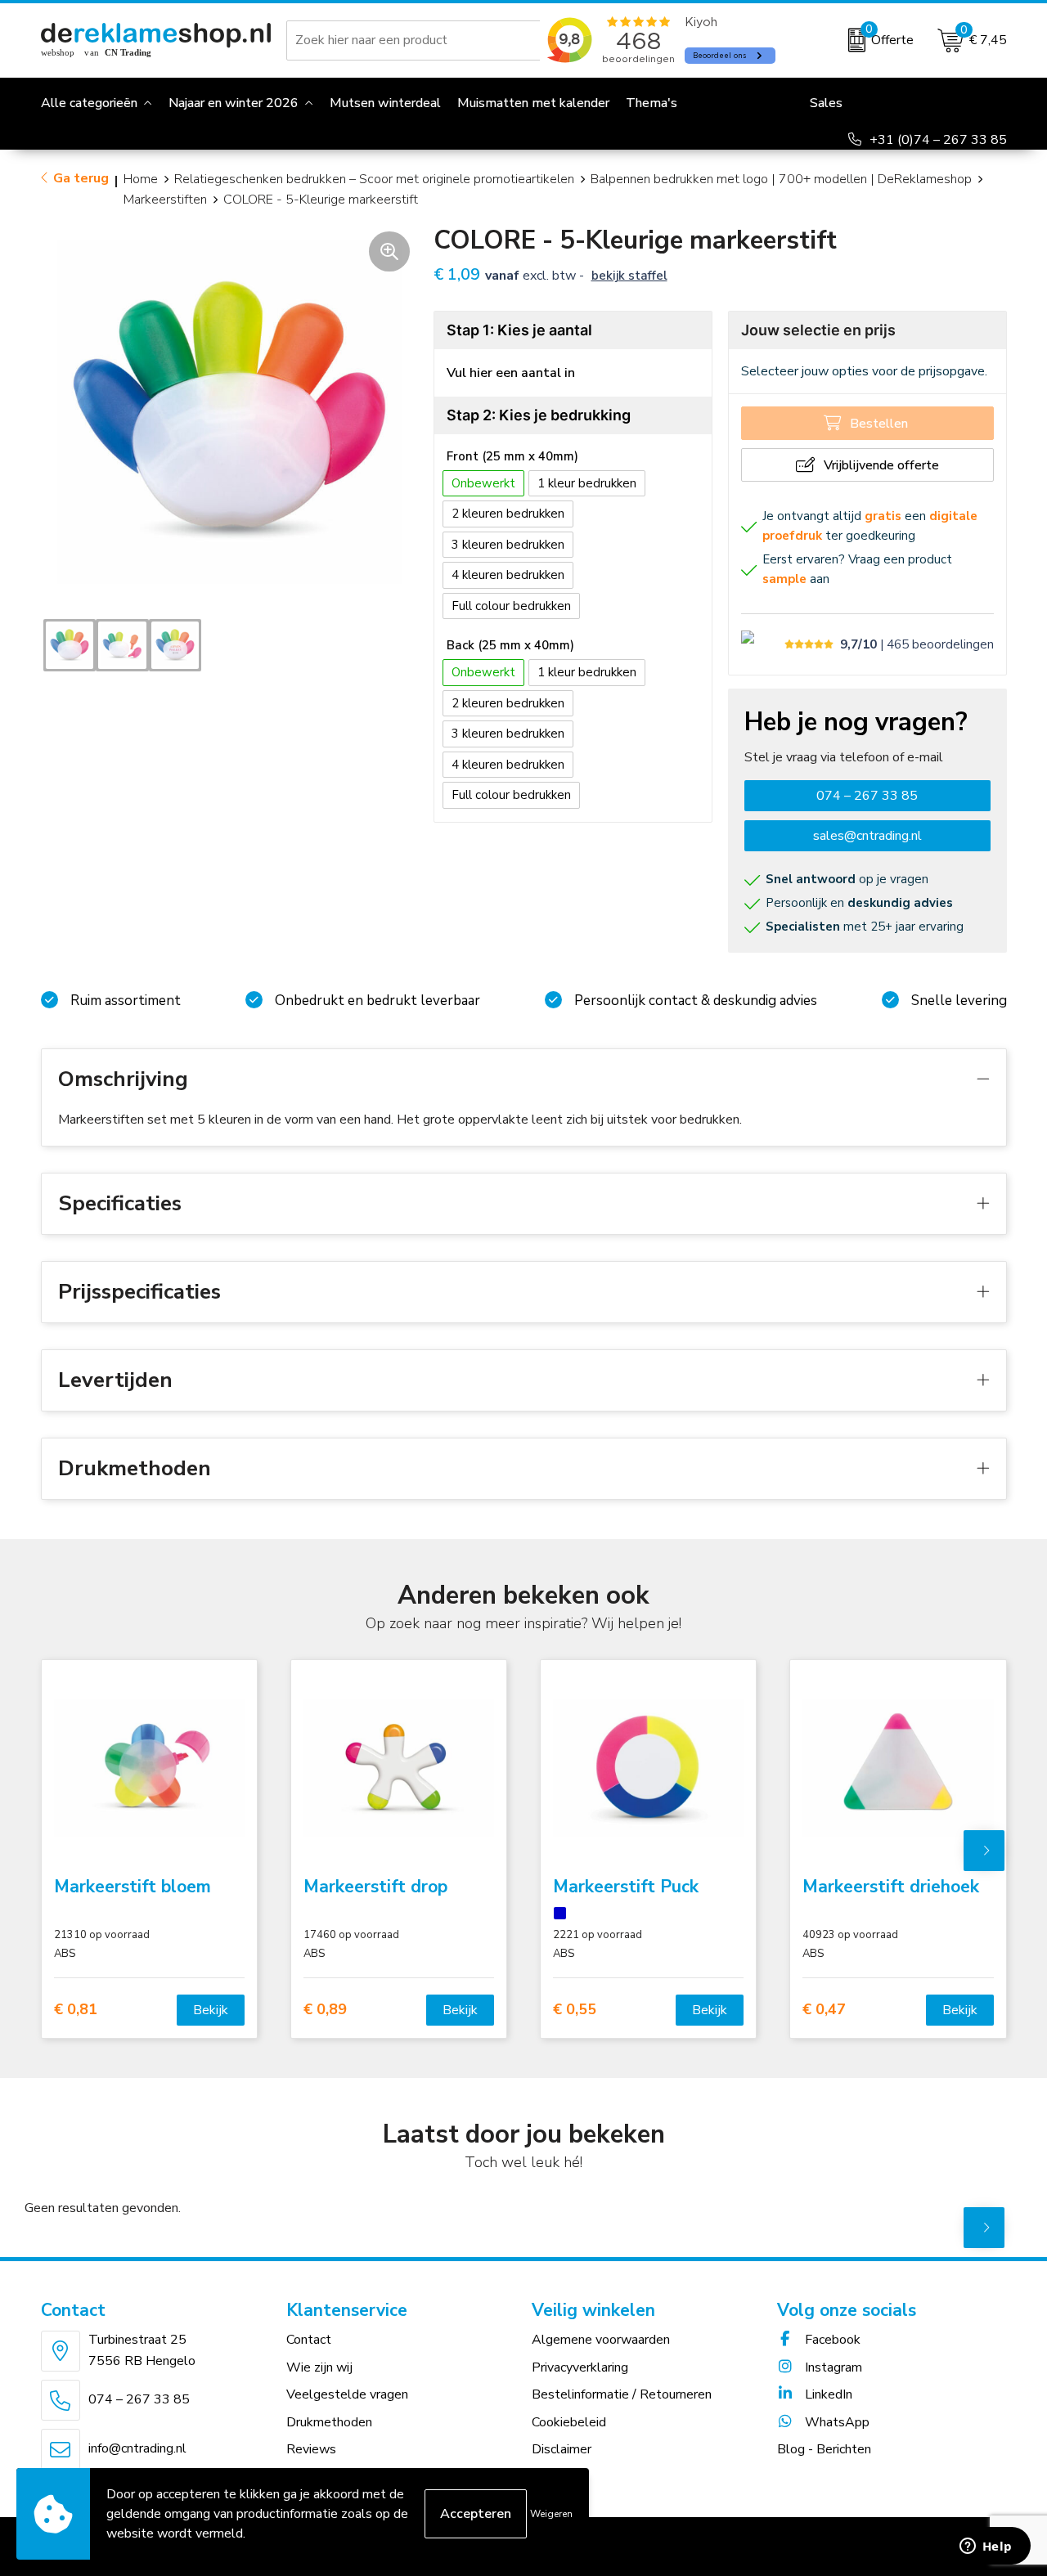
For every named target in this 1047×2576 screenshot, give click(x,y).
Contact (309, 2340)
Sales (826, 103)
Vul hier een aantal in (511, 373)
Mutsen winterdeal (385, 103)
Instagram (832, 2367)
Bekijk (211, 2010)
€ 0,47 (824, 2010)
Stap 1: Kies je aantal (519, 330)
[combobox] (416, 40)
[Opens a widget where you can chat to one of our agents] (986, 2547)
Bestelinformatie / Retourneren (622, 2394)
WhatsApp (836, 2422)
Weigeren (551, 2514)
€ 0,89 (325, 2010)
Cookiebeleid (569, 2422)
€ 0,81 (76, 2010)
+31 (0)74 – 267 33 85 (938, 140)
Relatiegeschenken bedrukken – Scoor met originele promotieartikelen (374, 179)
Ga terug (81, 178)
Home (141, 179)
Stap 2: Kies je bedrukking (539, 415)
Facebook (831, 2340)
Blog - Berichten (824, 2449)
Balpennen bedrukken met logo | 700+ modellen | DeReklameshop (781, 179)
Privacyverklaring (580, 2367)
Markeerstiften (165, 200)
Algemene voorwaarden (601, 2340)
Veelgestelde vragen (347, 2394)
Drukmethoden (329, 2422)
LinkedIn (827, 2394)
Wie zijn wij (319, 2367)
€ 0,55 (575, 2010)
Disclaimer (562, 2449)
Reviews (311, 2449)
